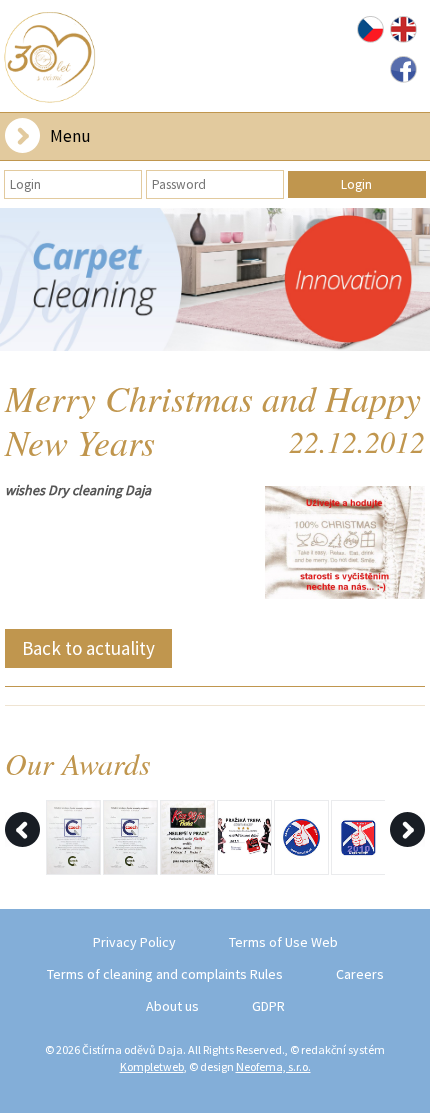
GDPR (268, 1006)
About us (172, 1006)
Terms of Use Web (283, 942)
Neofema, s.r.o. (273, 1066)
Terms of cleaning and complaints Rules (165, 974)
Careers (360, 974)
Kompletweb (152, 1066)
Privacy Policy (134, 942)
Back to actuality (88, 648)
